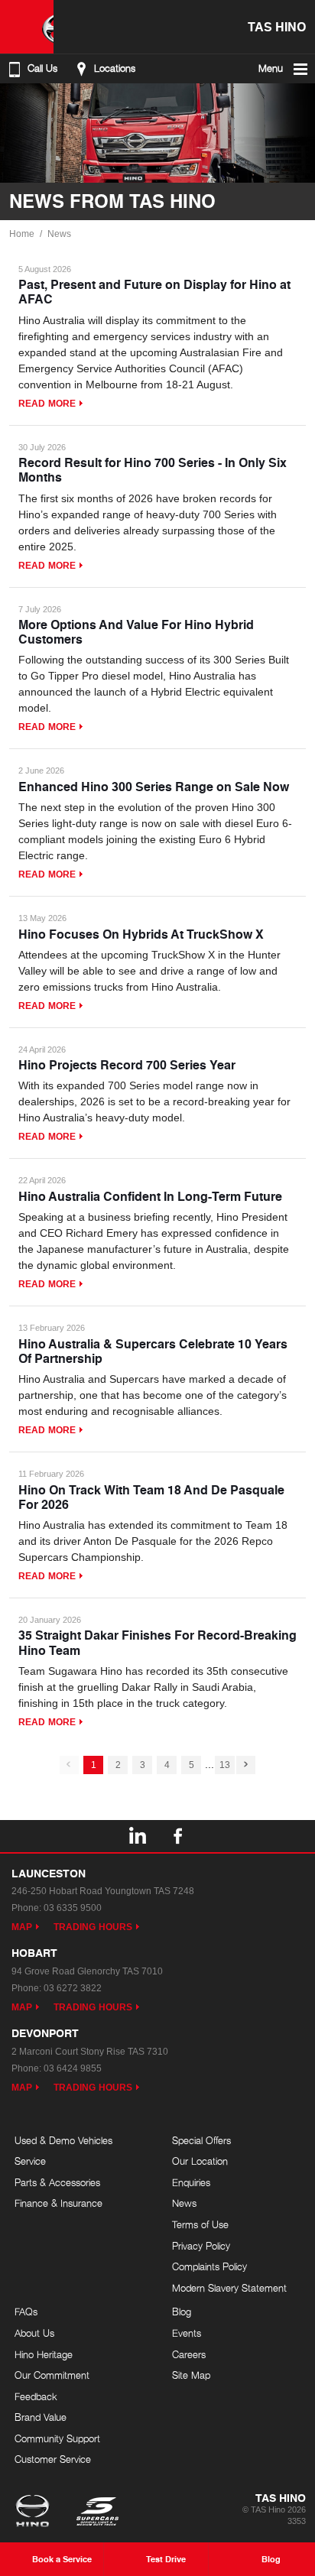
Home (22, 234)
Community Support (57, 2438)
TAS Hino (277, 26)
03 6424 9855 (73, 2068)
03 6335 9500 (73, 1908)
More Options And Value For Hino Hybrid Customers (136, 631)
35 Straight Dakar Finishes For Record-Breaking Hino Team (157, 1642)
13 (225, 1765)
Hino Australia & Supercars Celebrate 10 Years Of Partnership (153, 1351)
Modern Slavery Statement (229, 2288)
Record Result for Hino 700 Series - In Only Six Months (153, 469)
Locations (115, 68)
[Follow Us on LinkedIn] (137, 1836)
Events (187, 2333)
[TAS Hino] (27, 27)
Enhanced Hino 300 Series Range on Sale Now (154, 786)
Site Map (191, 2375)
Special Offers (201, 2140)
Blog (182, 2312)
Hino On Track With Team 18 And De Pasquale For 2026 (151, 1497)
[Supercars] (97, 2513)
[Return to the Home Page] (36, 2513)
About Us (34, 2333)
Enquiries (191, 2182)
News (59, 234)
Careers (189, 2354)
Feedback (36, 2396)
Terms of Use (200, 2224)
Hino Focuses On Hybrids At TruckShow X (141, 934)
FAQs (26, 2312)
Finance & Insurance (58, 2203)
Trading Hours (93, 1927)
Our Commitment (52, 2375)
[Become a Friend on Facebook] (178, 1836)
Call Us (42, 68)
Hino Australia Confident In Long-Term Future (150, 1196)
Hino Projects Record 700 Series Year (127, 1064)
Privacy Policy (201, 2246)
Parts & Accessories (57, 2182)
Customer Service (53, 2459)
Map (22, 1927)
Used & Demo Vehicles (63, 2140)
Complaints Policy (209, 2266)
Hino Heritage (44, 2354)
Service (30, 2161)
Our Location (200, 2161)
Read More (47, 404)
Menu (271, 68)
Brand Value (41, 2417)
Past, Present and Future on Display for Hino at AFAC (154, 291)
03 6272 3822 (73, 1988)
